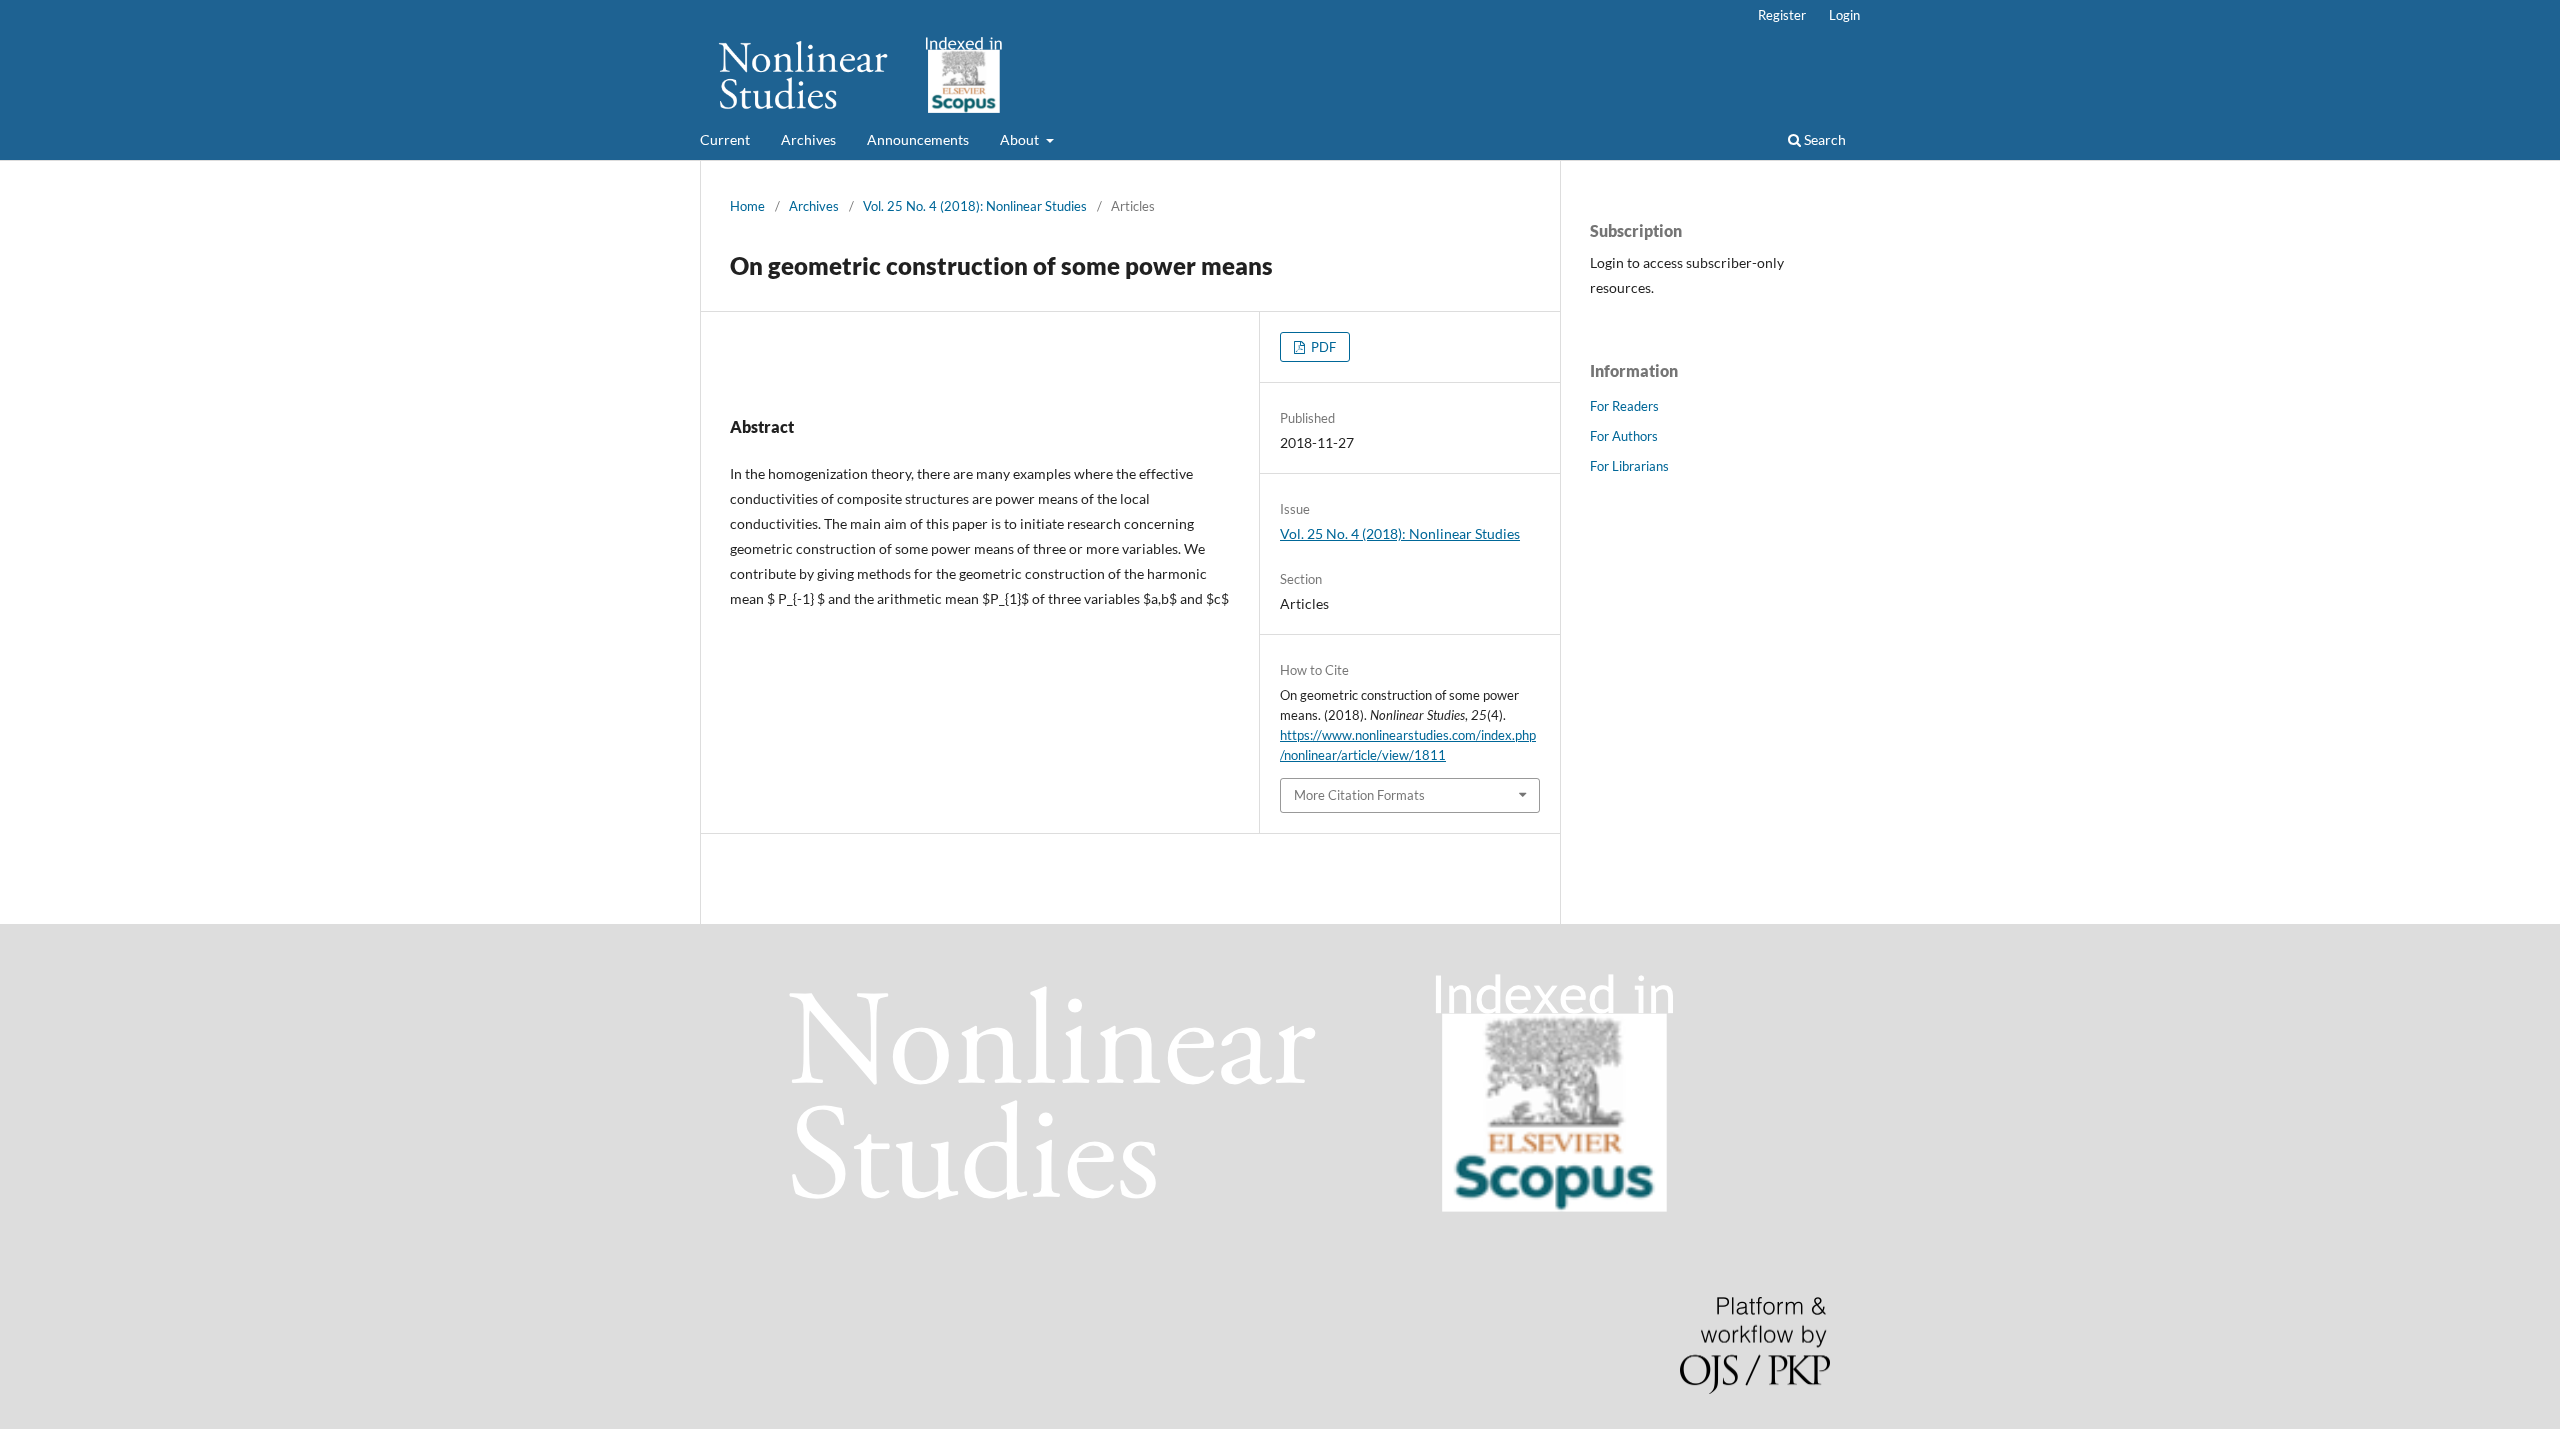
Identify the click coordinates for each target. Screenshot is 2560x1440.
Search (1823, 139)
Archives (808, 139)
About (1021, 139)
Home (747, 206)
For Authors (1624, 436)
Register (1782, 15)
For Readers (1624, 406)
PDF (1322, 347)
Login (1844, 15)
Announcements (918, 139)
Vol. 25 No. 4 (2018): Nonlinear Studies (975, 206)
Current (725, 139)
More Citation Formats (1359, 795)
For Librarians (1629, 466)
